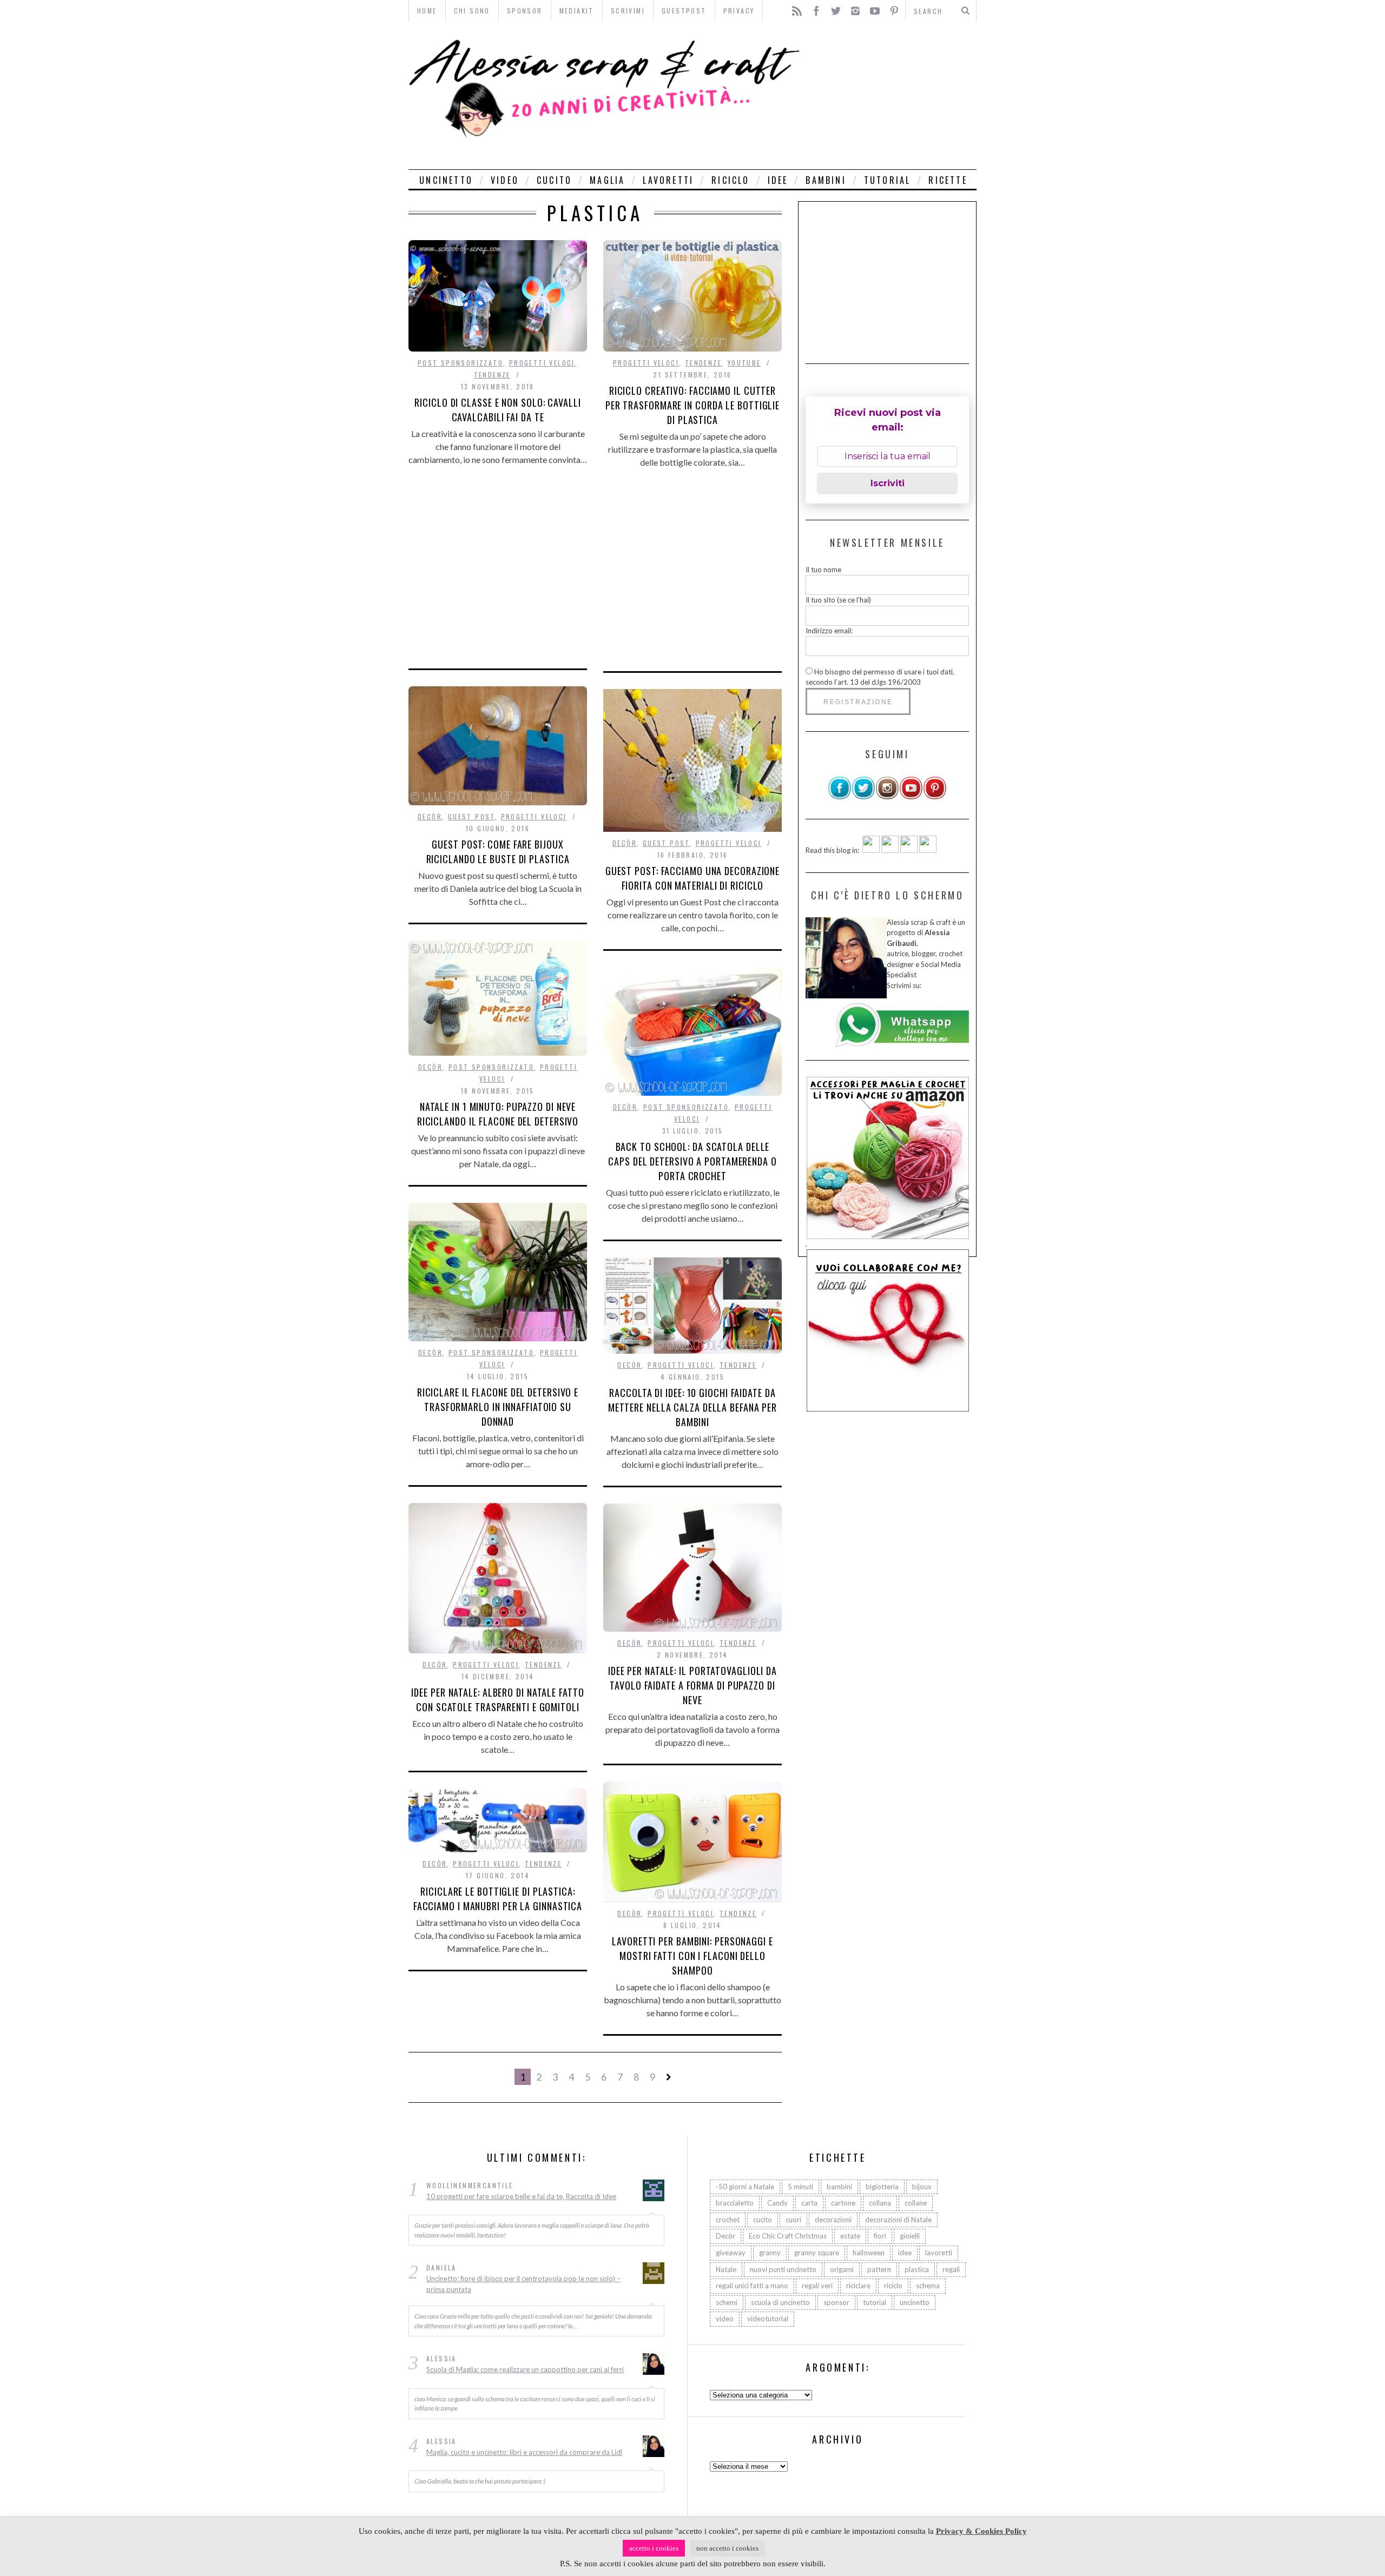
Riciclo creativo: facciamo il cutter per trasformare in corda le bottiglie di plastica (692, 405)
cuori (793, 2220)
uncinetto (446, 180)
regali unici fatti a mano (752, 2286)
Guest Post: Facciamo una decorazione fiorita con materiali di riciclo (692, 878)
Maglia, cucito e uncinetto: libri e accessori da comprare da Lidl (524, 2452)
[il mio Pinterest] (935, 797)
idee (778, 180)
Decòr (430, 816)
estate (850, 2236)
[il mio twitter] (863, 797)
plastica (917, 2269)
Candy (777, 2203)
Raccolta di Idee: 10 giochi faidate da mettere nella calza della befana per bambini (692, 1407)
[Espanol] (909, 850)
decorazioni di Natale (898, 2220)
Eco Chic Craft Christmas (788, 2236)
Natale (726, 2269)
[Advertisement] (891, 95)
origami (842, 2269)
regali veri (817, 2286)
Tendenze (492, 375)
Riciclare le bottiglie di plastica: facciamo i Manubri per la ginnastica (498, 1899)
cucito (554, 180)
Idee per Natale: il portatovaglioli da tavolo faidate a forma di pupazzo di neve (692, 1685)
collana (880, 2203)
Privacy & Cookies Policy (981, 2531)
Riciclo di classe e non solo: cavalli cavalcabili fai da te (497, 410)
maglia (607, 180)
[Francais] (928, 850)
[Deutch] (890, 850)
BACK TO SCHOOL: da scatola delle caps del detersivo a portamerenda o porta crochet (692, 1161)
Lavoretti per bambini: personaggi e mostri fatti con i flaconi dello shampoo (692, 1956)
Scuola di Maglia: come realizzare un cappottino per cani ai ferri (525, 2370)
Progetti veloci (542, 363)
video (505, 180)
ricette (948, 180)
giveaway (731, 2253)
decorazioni (833, 2220)
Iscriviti (888, 483)
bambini (826, 180)
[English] (871, 850)
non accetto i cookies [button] (727, 2548)
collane (916, 2203)
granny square (817, 2253)
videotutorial (768, 2319)
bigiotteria (882, 2187)
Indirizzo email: (829, 631)
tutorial (888, 180)
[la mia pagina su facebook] (840, 797)
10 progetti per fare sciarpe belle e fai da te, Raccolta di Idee (521, 2196)
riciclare (858, 2286)
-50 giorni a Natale (745, 2187)
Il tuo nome (823, 569)
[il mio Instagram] (887, 797)
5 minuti (800, 2187)
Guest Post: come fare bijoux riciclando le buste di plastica (498, 852)
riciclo (730, 180)
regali (951, 2269)
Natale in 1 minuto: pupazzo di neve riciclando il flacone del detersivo (498, 1114)
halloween (869, 2253)
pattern (879, 2269)
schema (928, 2286)
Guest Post (471, 816)
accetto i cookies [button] (654, 2548)
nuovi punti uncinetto (783, 2269)
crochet (728, 2220)
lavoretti (668, 180)
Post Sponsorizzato (460, 363)
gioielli (910, 2236)
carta (809, 2203)
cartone (843, 2203)
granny (770, 2253)
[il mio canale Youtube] (911, 797)
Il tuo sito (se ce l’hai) (838, 600)
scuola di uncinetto (780, 2302)
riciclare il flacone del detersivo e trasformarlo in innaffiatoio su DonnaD (498, 1407)
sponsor (836, 2302)
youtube (744, 363)
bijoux (922, 2187)
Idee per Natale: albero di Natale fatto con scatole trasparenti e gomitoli (497, 1700)
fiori (880, 2236)
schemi (727, 2302)
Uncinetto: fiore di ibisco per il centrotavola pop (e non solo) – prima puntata (523, 2284)
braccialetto (735, 2203)
